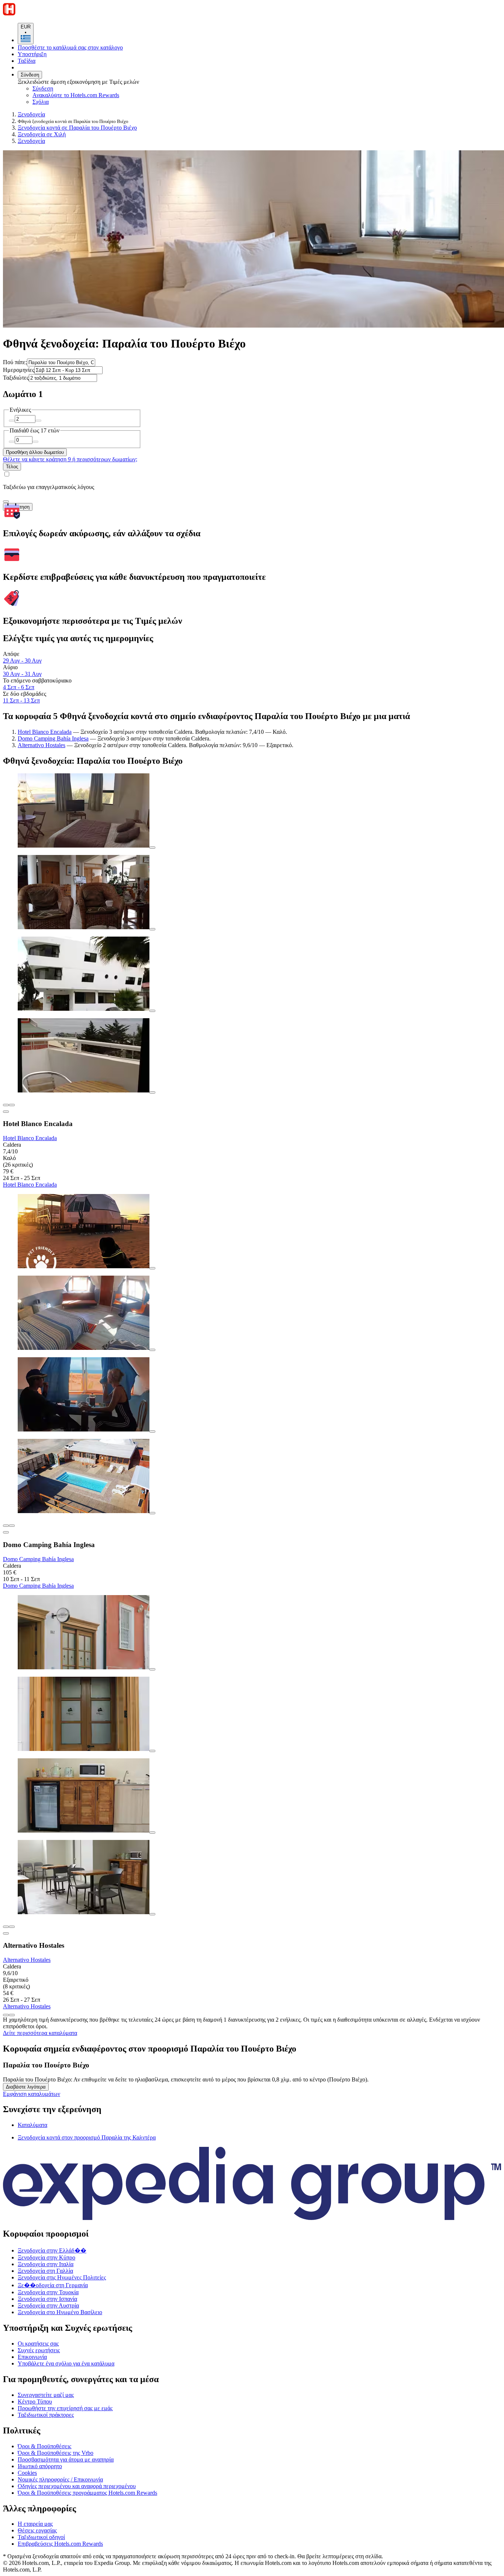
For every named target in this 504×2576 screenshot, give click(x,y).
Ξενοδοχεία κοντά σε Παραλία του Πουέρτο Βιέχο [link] (77, 128)
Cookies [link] (27, 2473)
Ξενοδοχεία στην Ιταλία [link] (46, 2264)
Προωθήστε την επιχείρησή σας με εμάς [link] (65, 2408)
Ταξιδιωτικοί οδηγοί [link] (41, 2537)
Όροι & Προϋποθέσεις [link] (44, 2446)
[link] (94, 102)
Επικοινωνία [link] (32, 2357)
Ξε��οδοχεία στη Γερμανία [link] (53, 2285)
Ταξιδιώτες (16, 378)
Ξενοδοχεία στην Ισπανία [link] (47, 2299)
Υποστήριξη (32, 54)
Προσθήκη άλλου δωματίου (35, 452)
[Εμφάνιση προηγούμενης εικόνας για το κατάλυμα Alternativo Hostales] (6, 1927)
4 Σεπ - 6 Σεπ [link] (19, 687)
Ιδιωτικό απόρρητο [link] (40, 2466)
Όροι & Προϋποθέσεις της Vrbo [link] (56, 2453)
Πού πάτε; (15, 362)
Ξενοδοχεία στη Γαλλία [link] (45, 2271)
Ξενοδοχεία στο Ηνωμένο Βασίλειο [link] (60, 2312)
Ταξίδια (27, 61)
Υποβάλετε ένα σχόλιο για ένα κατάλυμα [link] (66, 2363)
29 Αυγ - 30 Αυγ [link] (22, 661)
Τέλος (12, 467)
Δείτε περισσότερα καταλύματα (40, 2033)
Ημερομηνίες (19, 370)
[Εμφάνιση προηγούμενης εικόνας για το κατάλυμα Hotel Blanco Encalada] (6, 1105)
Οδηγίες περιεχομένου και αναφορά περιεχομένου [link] (77, 2486)
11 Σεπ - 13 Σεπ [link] (21, 700)
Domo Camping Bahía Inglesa (53, 738)
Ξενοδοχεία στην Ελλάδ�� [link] (52, 2250)
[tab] (32, 2125)
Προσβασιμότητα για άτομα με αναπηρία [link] (66, 2459)
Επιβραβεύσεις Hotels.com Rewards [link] (60, 2544)
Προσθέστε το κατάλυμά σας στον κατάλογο (70, 47)
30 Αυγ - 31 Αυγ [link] (22, 674)
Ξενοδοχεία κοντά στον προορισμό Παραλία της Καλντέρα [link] (87, 2137)
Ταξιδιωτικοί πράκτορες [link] (46, 2415)
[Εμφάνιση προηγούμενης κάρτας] (6, 2015)
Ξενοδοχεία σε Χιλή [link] (42, 134)
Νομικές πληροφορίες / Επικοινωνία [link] (60, 2479)
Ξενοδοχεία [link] (31, 114)
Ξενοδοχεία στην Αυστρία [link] (48, 2305)
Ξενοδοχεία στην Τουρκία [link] (48, 2292)
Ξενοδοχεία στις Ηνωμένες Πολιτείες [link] (62, 2277)
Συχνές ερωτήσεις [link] (39, 2350)
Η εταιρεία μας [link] (35, 2524)
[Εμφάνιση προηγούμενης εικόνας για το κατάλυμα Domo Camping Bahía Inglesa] (6, 1526)
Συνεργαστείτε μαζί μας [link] (46, 2395)
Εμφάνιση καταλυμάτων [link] (32, 2094)
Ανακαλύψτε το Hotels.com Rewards (76, 95)
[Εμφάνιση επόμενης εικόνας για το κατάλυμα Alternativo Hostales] (12, 1927)
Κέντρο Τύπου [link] (35, 2401)
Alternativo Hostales (42, 745)
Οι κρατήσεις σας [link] (38, 2344)
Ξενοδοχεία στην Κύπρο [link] (46, 2257)
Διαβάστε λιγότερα (26, 2087)
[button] (252, 2109)
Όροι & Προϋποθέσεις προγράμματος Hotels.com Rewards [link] (87, 2493)
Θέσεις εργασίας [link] (37, 2530)
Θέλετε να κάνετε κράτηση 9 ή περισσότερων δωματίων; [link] (70, 459)
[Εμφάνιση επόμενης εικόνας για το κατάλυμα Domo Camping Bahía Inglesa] (12, 1526)
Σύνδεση (30, 75)
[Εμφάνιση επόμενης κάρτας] (12, 2015)
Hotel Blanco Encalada (45, 732)
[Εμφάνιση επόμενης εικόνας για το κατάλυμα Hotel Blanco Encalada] (12, 1105)
